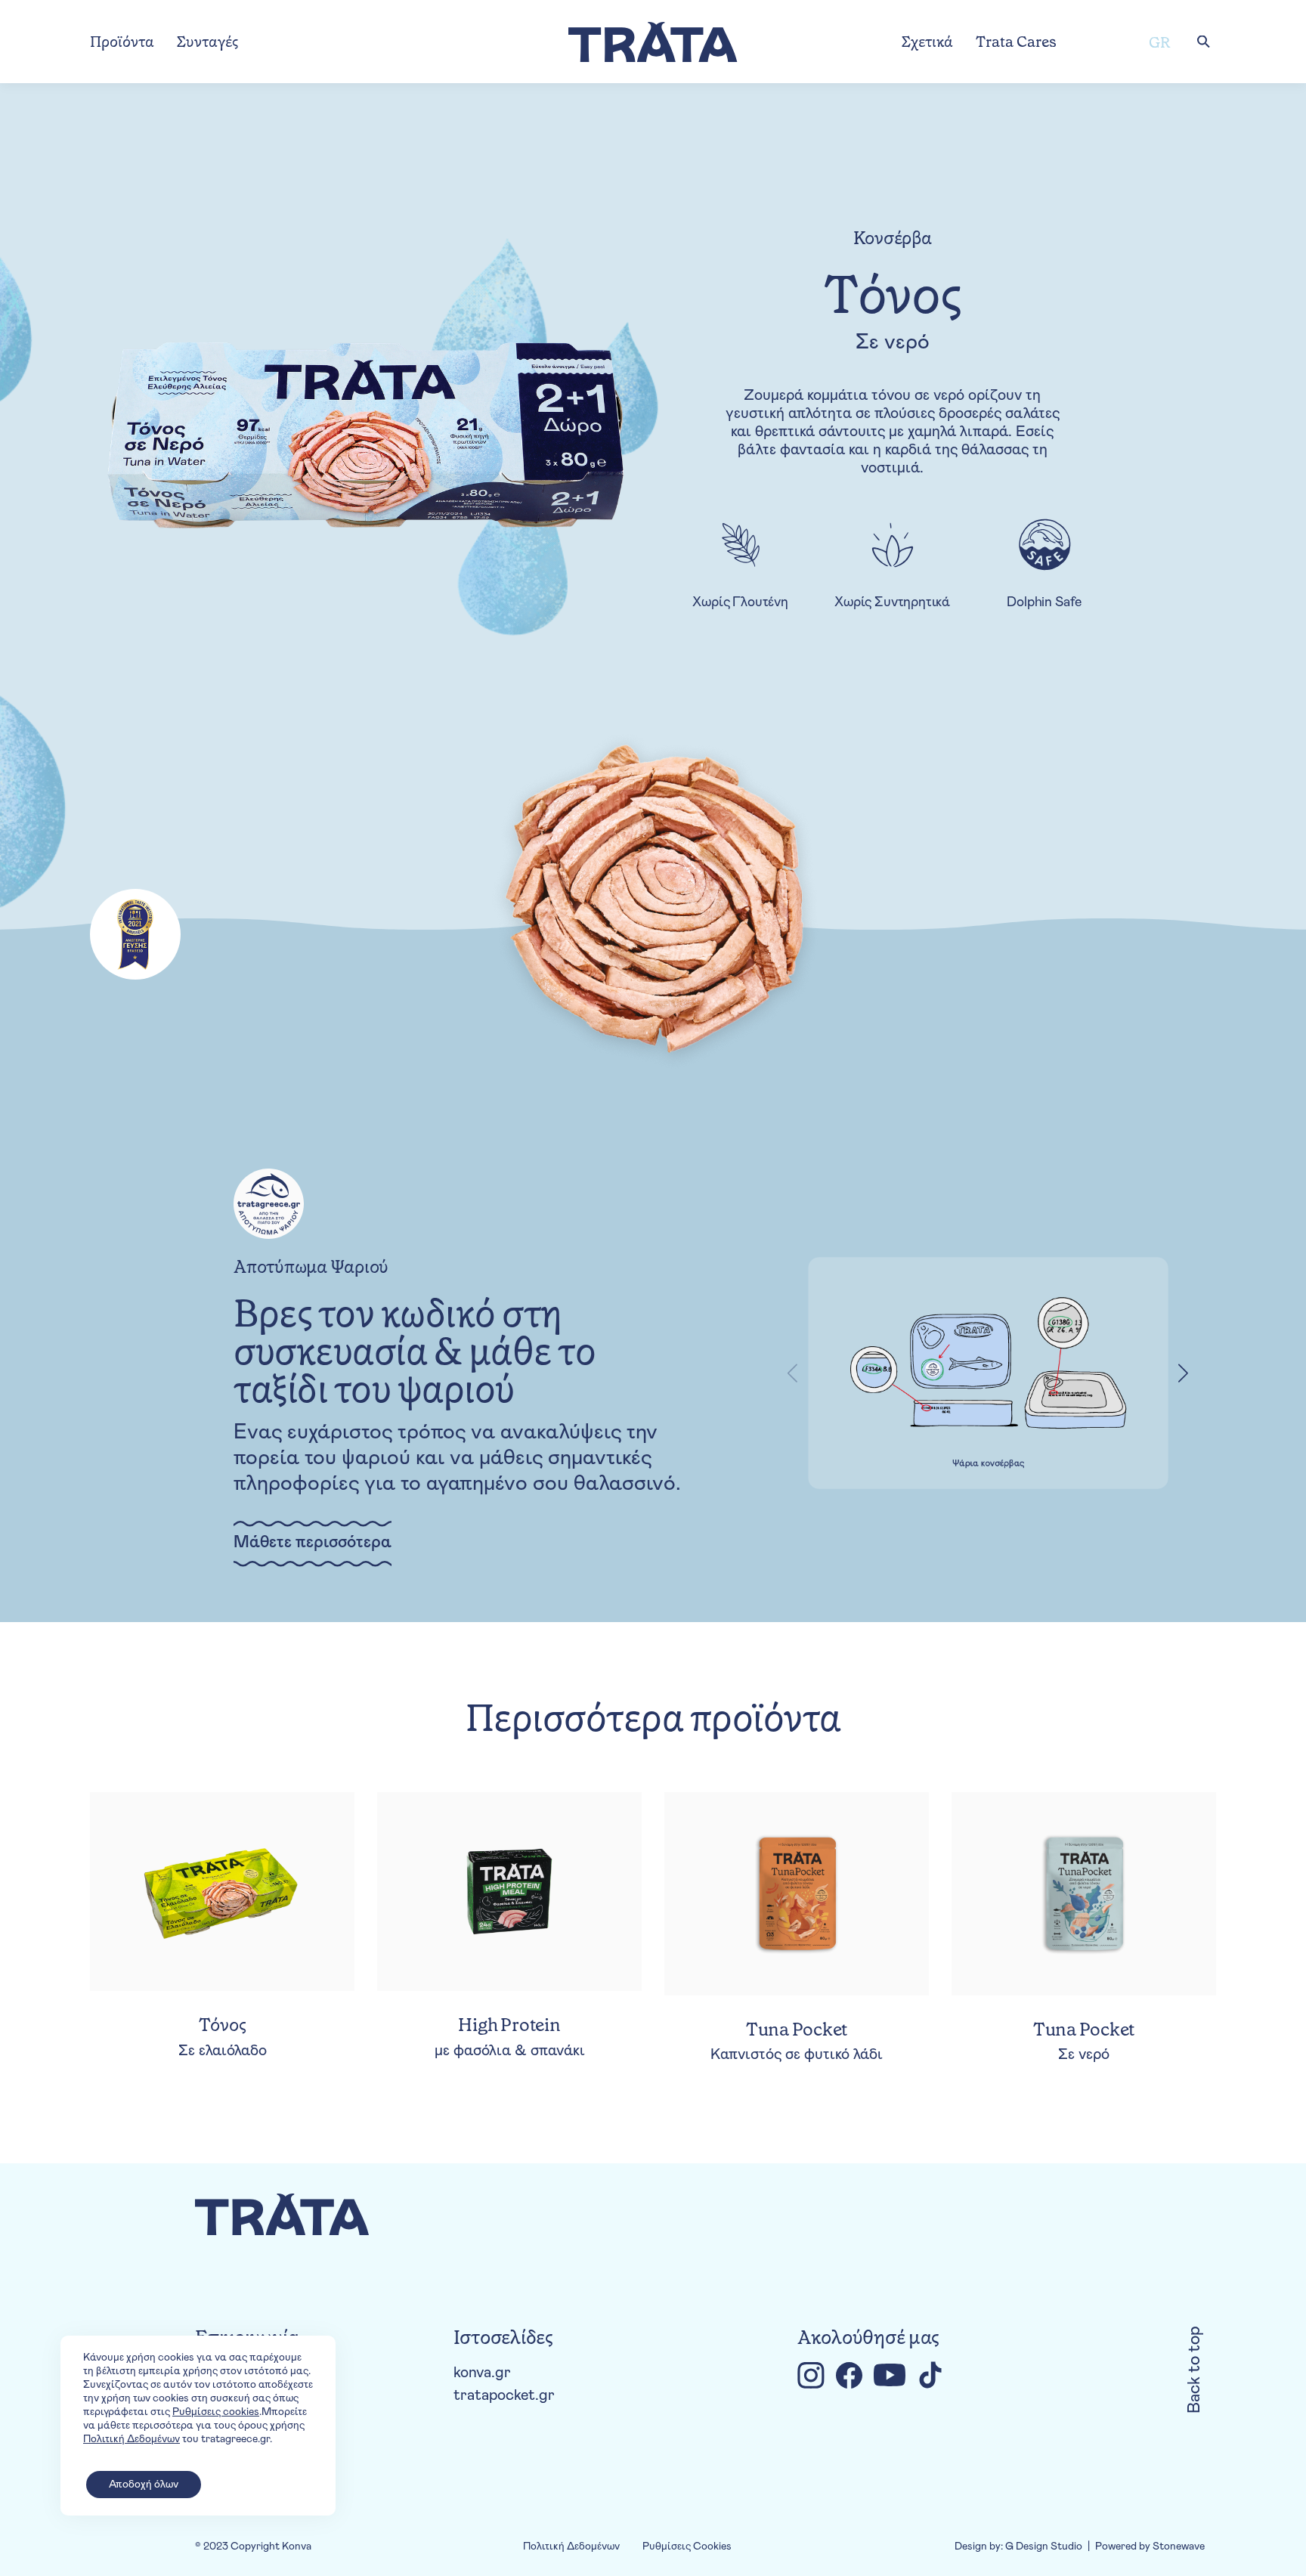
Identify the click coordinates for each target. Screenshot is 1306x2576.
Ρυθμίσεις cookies (216, 2412)
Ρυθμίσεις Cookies (687, 2547)
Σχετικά (927, 42)
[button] (1184, 1373)
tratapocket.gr (504, 2395)
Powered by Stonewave (1150, 2547)
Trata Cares (1016, 42)
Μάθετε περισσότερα (313, 1543)
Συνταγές (207, 42)
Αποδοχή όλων (144, 2485)
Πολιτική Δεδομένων (571, 2547)
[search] (1203, 42)
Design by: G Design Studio (1018, 2547)
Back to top (1195, 2370)
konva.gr (482, 2373)
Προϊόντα (122, 42)
